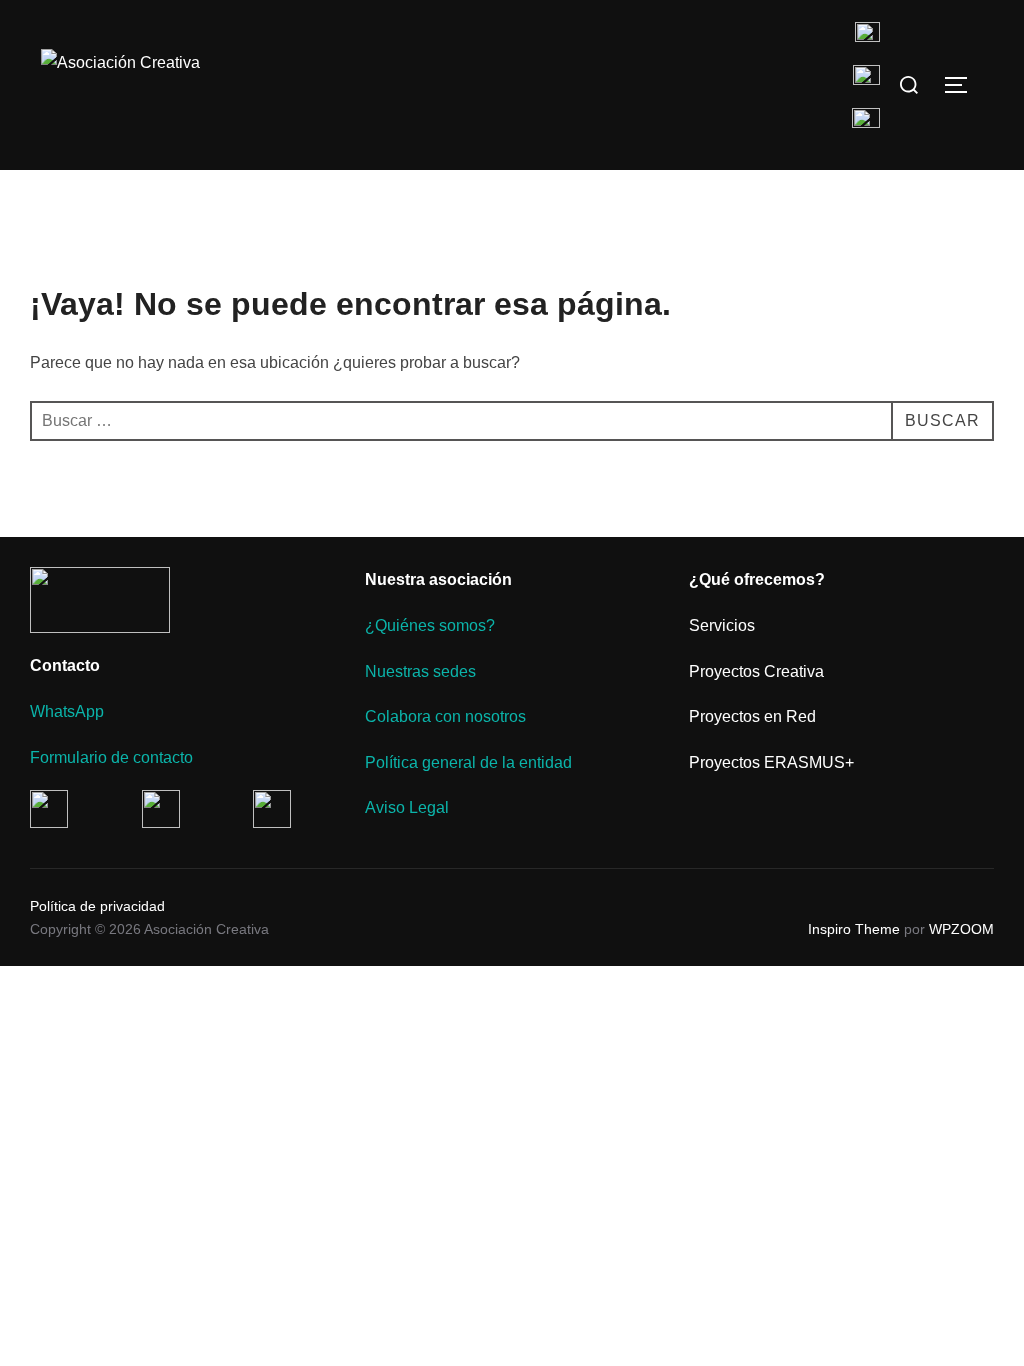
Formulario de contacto (111, 757)
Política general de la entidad (468, 762)
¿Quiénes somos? (430, 625)
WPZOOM (961, 929)
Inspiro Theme (854, 929)
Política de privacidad (97, 906)
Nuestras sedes (420, 671)
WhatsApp (67, 711)
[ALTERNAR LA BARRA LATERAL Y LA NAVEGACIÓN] (963, 85)
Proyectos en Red (752, 716)
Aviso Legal (407, 807)
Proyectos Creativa (756, 671)
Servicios (722, 625)
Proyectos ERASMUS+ (771, 762)
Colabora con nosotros (445, 716)
